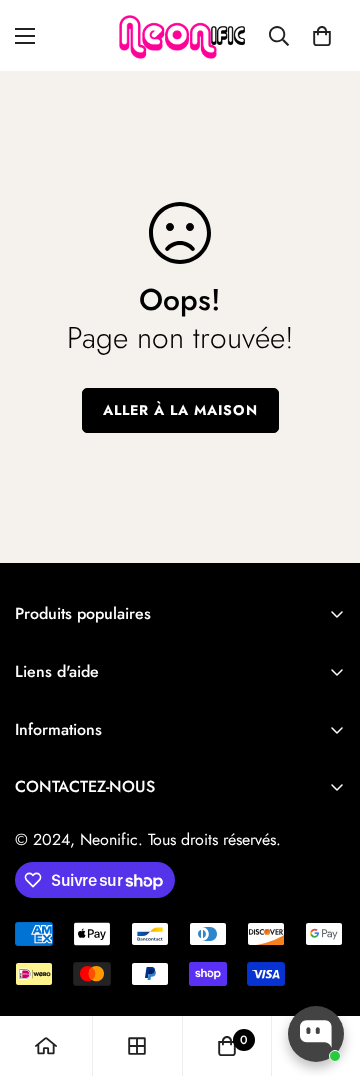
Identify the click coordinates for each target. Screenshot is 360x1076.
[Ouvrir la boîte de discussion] (316, 1034)
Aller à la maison (180, 410)
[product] (46, 1046)
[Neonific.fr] (180, 35)
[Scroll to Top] (324, 970)
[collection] (137, 1046)
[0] (322, 36)
